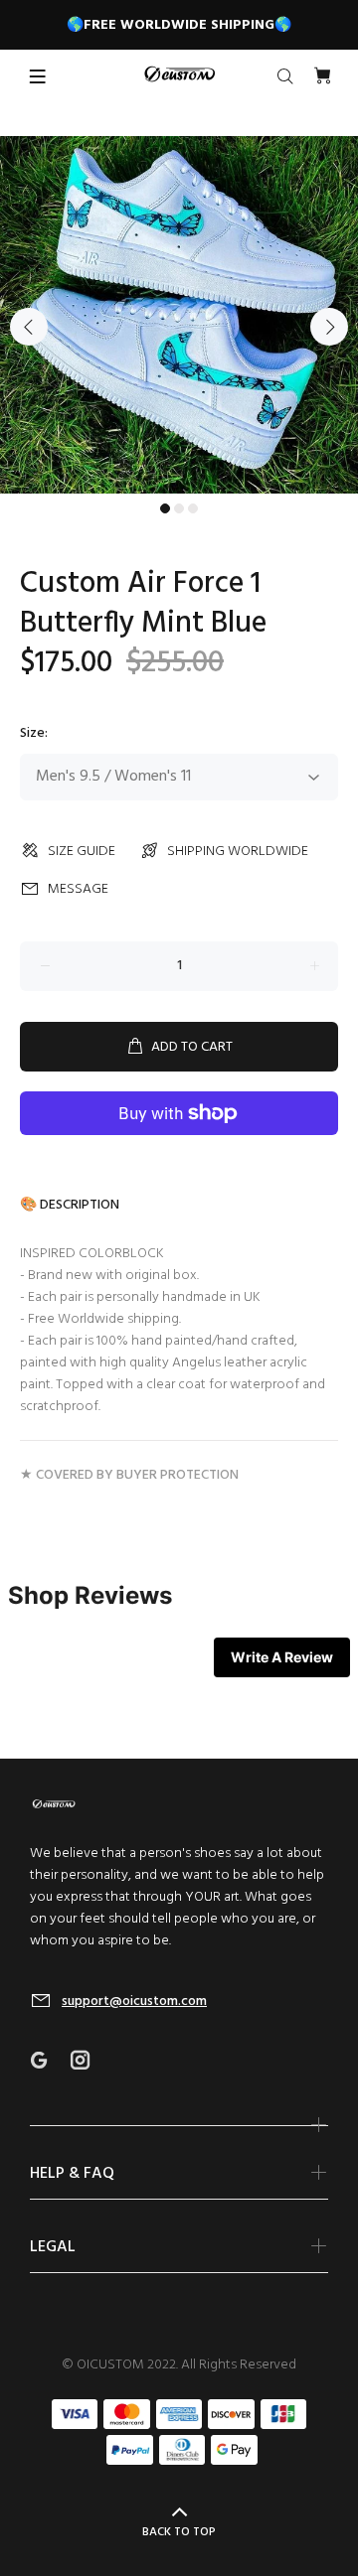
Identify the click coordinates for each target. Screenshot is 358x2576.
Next (329, 327)
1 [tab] (165, 508)
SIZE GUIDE (82, 852)
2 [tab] (179, 508)
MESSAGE (78, 889)
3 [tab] (193, 508)
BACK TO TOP (179, 2532)
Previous (29, 327)
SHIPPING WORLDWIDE (238, 852)
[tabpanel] (179, 315)
